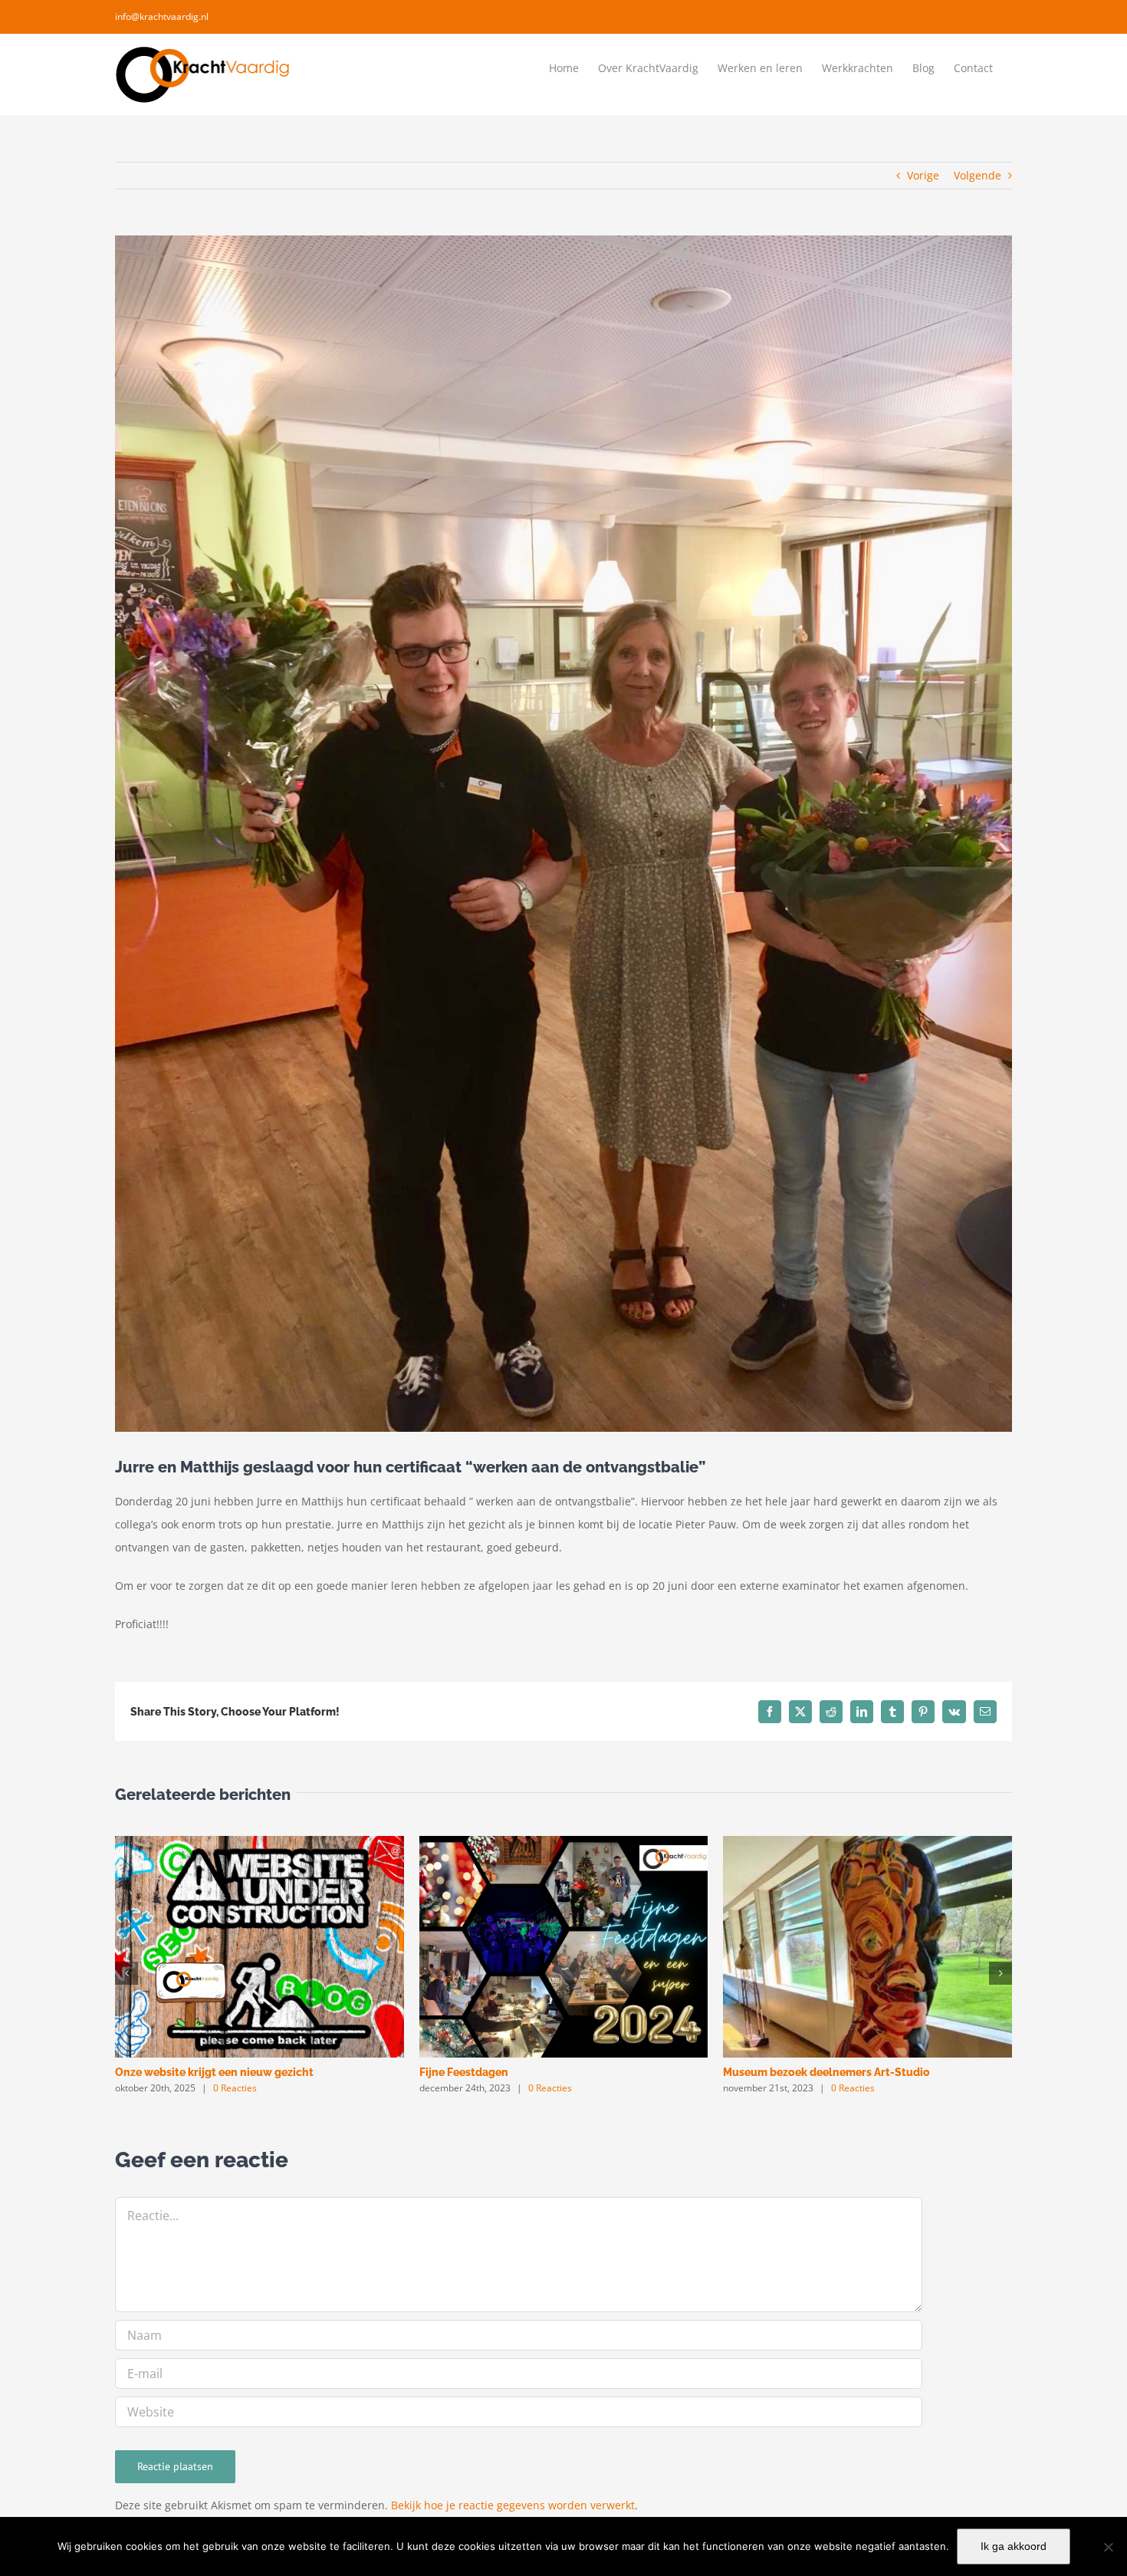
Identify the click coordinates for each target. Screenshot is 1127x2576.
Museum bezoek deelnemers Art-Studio (826, 2072)
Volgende (978, 175)
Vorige (923, 175)
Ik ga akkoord (1014, 2546)
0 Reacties (235, 2088)
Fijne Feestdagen (464, 2072)
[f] (1108, 2547)
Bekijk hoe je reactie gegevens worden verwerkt (513, 2505)
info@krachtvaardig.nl (162, 16)
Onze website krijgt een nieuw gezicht (214, 2072)
